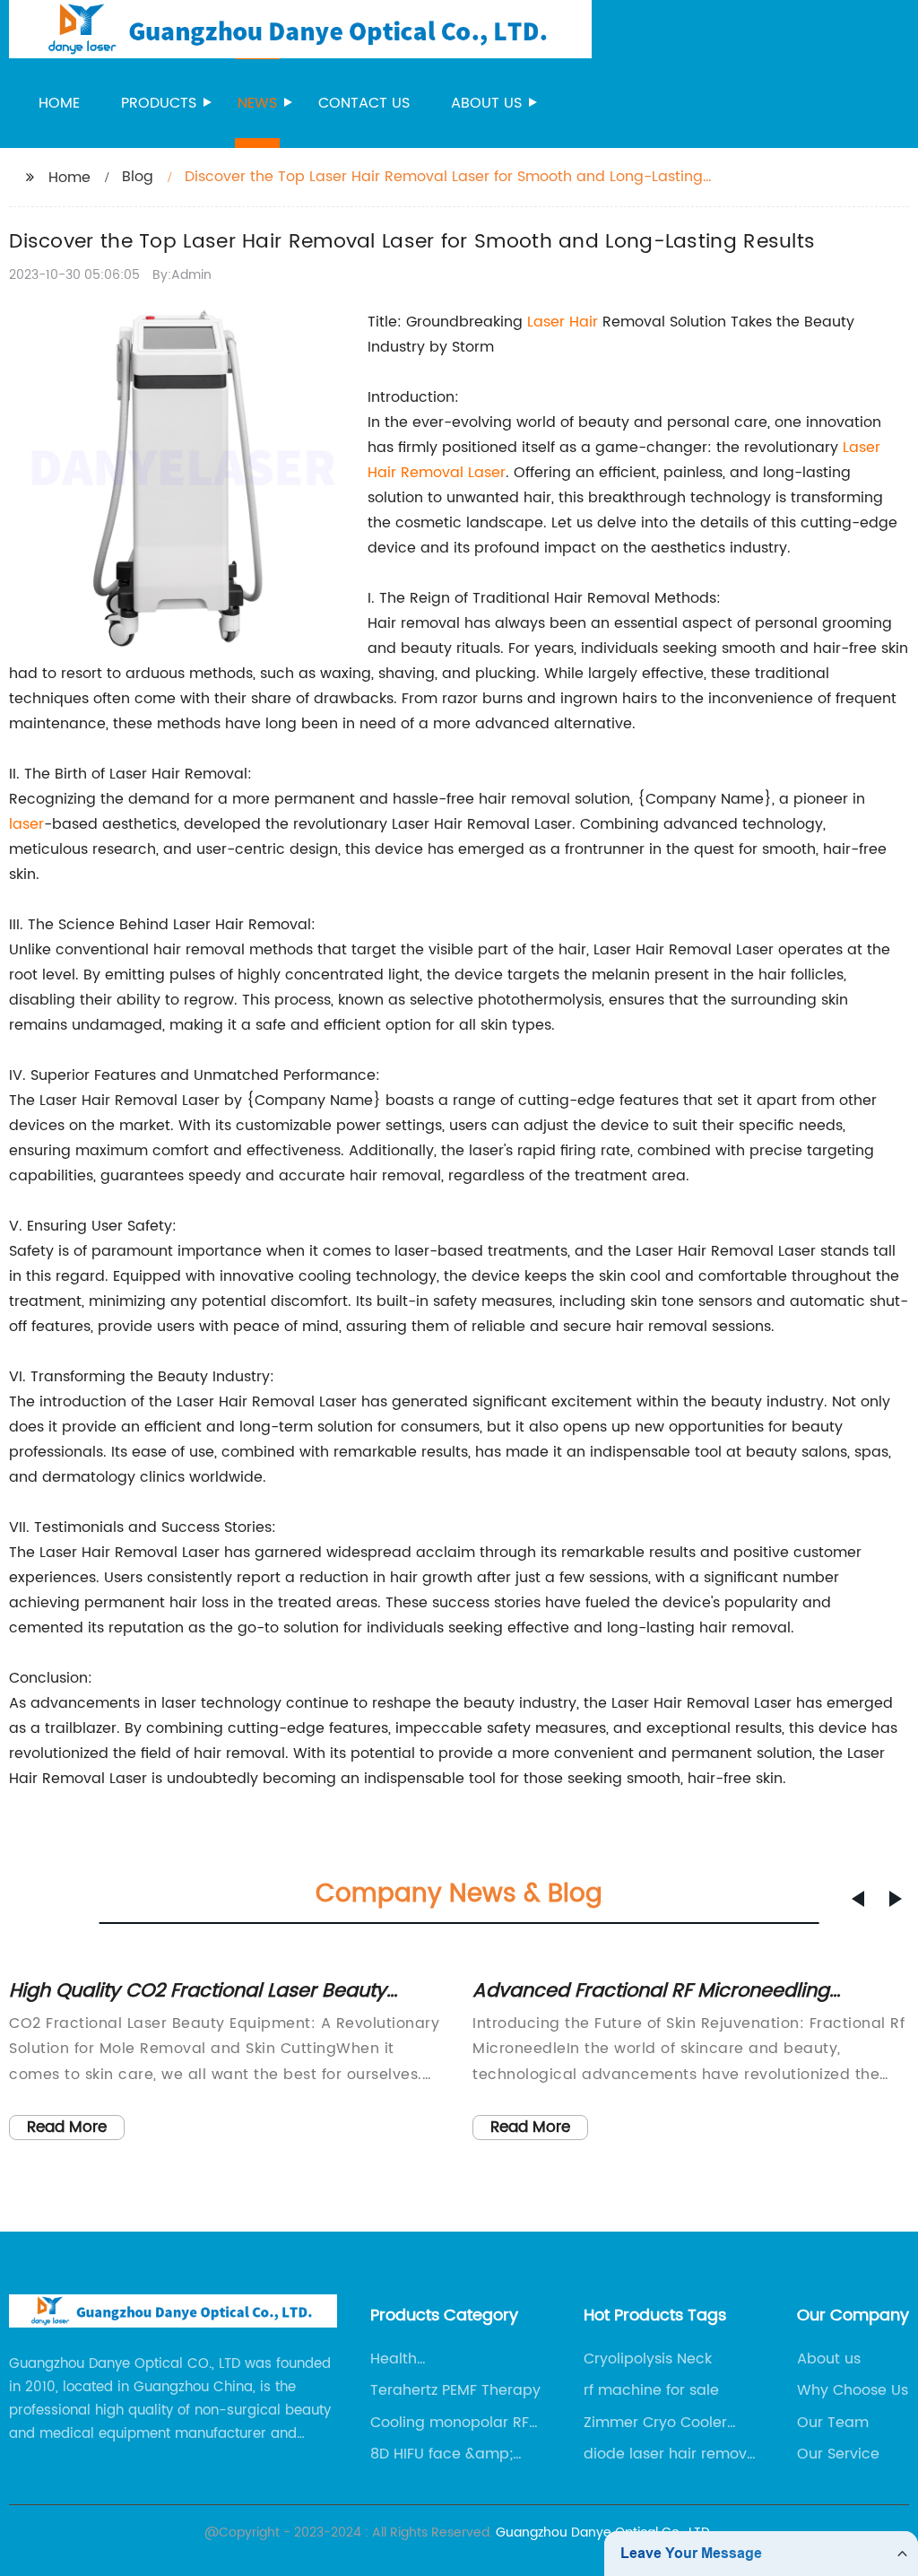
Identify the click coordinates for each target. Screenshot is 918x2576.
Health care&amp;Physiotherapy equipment (460, 2359)
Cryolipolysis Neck (648, 2359)
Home (59, 103)
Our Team (833, 2423)
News (257, 103)
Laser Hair (563, 322)
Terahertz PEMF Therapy (455, 2390)
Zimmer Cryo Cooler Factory (655, 2423)
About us (486, 103)
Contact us (364, 103)
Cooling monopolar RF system (450, 2423)
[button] (858, 1899)
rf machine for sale (651, 2390)
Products (159, 103)
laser (26, 824)
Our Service (838, 2454)
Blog (138, 177)
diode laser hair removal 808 (672, 2454)
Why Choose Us (853, 2390)
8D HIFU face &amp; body (442, 2454)
